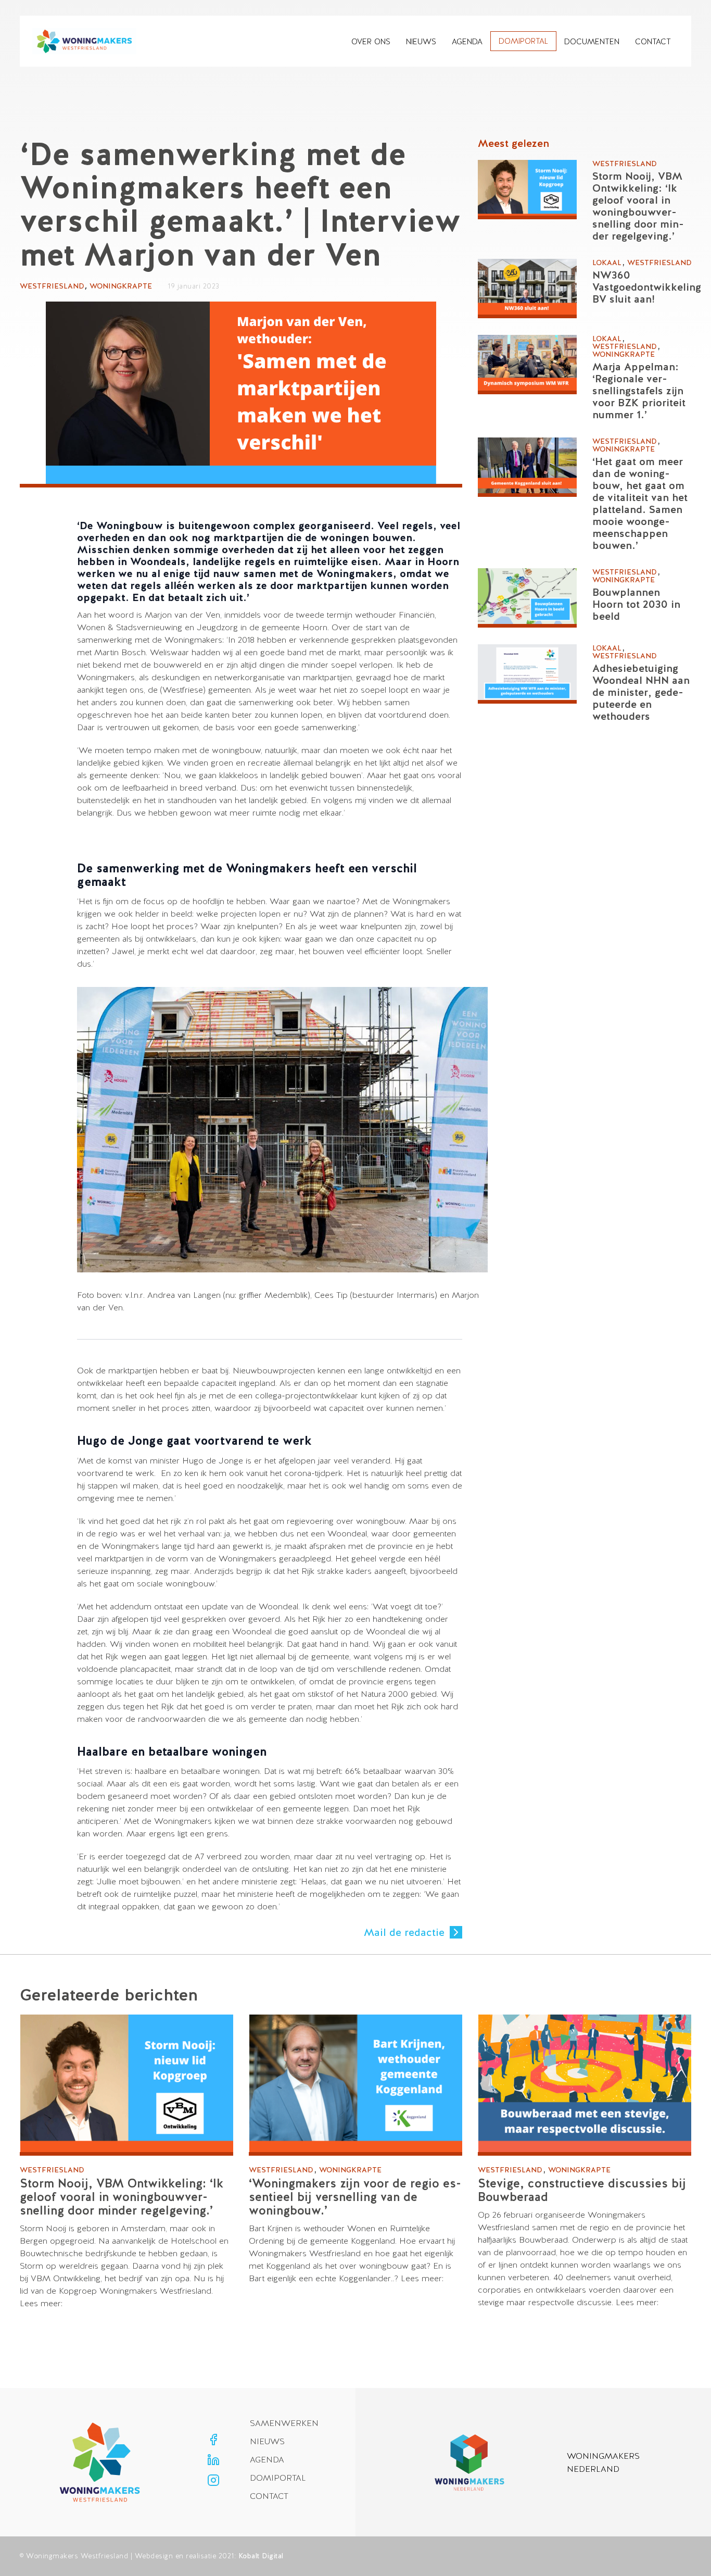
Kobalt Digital (261, 2556)
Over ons (371, 41)
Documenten (592, 41)
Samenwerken (284, 2423)
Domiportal (523, 41)
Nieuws (421, 41)
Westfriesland (52, 286)
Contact (653, 41)
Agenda (467, 41)
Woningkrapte (121, 286)
